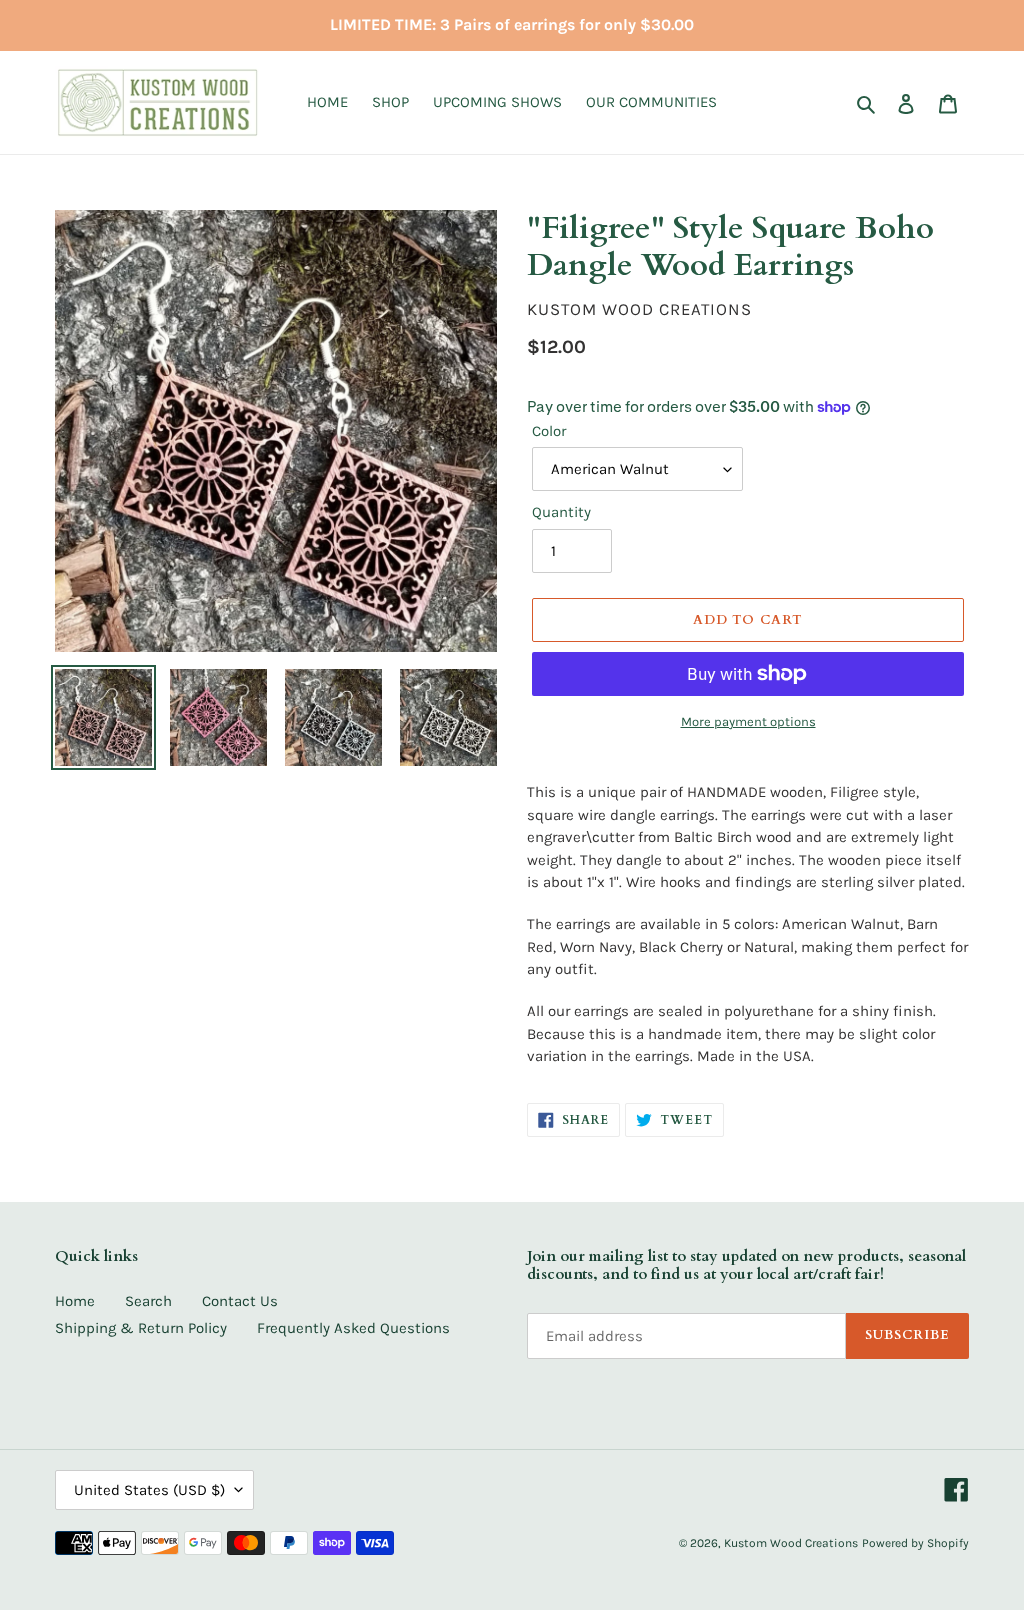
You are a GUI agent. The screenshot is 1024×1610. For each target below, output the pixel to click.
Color (549, 431)
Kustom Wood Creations (791, 1543)
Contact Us (240, 1301)
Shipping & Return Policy (141, 1328)
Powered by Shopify (915, 1543)
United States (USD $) (149, 1490)
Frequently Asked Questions (353, 1328)
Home (75, 1301)
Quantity (561, 512)
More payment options (748, 721)
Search (148, 1301)
